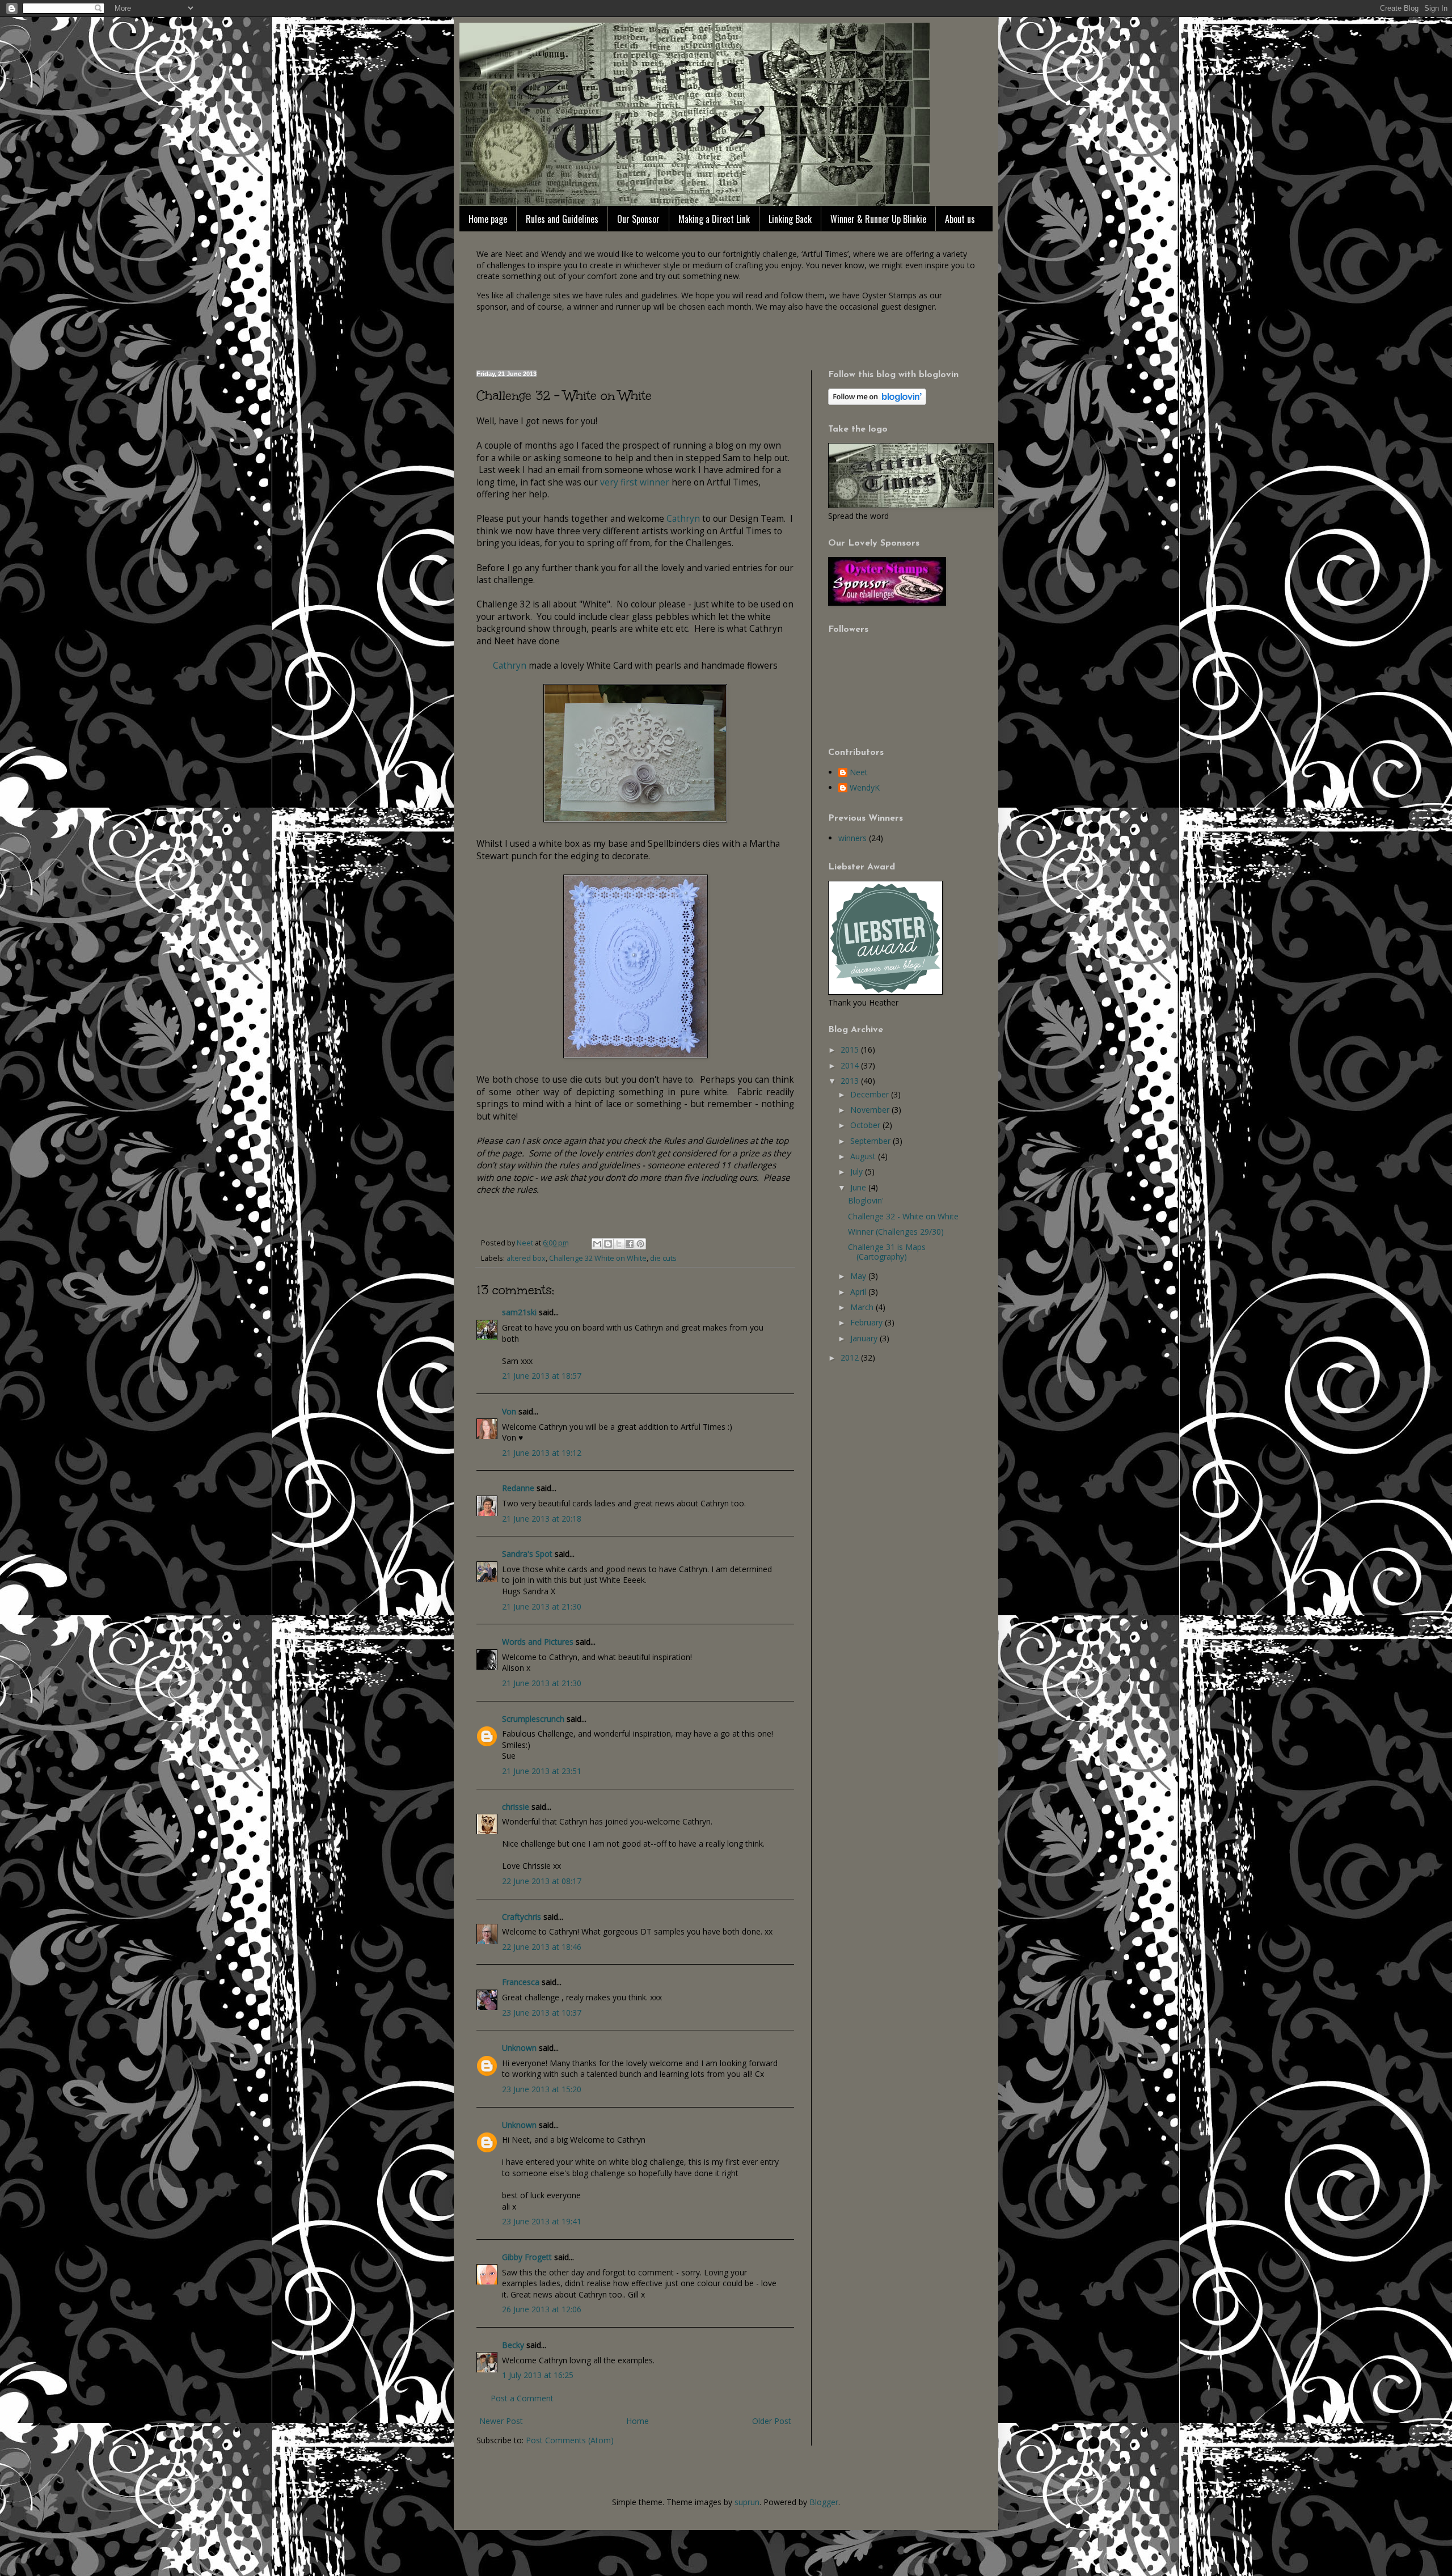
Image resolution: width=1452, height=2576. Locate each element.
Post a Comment (522, 2398)
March (863, 1307)
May (859, 1276)
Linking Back (790, 219)
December (871, 1094)
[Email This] (597, 1244)
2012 (851, 1357)
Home (638, 2421)
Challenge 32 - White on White (903, 1216)
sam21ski (519, 1312)
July (858, 1171)
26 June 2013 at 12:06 (542, 2309)
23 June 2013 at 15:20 (542, 2089)
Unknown (519, 2048)
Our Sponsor (638, 219)
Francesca (521, 1982)
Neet (859, 773)
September (871, 1141)
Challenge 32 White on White (598, 1258)
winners (852, 838)
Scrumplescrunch (533, 1719)
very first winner (635, 482)
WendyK (865, 788)
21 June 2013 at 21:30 (542, 1606)
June (859, 1187)
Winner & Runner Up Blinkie (878, 219)
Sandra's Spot (527, 1554)
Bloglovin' (866, 1200)
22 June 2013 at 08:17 (542, 1881)
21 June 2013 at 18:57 (542, 1376)
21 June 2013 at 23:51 (542, 1771)
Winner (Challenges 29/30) (896, 1232)
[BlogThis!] (608, 1244)
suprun (747, 2502)
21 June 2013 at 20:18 (542, 1519)
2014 (851, 1065)
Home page (488, 219)
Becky (513, 2345)
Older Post (772, 2421)
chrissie (516, 1807)
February (868, 1322)
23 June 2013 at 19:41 (542, 2221)
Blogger (824, 2502)
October (866, 1125)
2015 (851, 1050)
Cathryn (683, 519)
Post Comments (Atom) (570, 2440)
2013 (851, 1081)
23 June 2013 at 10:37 (542, 2013)
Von (509, 1411)
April (859, 1292)
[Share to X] (619, 1244)
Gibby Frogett (528, 2257)
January (865, 1338)
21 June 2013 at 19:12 (542, 1453)
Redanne (518, 1488)
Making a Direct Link (714, 219)
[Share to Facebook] (630, 1244)
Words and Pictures (538, 1642)
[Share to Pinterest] (640, 1244)
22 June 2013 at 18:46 (542, 1947)
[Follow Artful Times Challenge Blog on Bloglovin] (877, 402)
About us (960, 219)
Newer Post (501, 2421)
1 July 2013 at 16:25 (538, 2375)
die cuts (663, 1258)
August (864, 1156)
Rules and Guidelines (562, 219)
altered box (526, 1258)
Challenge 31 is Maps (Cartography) (887, 1252)
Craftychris (522, 1917)
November (871, 1110)
